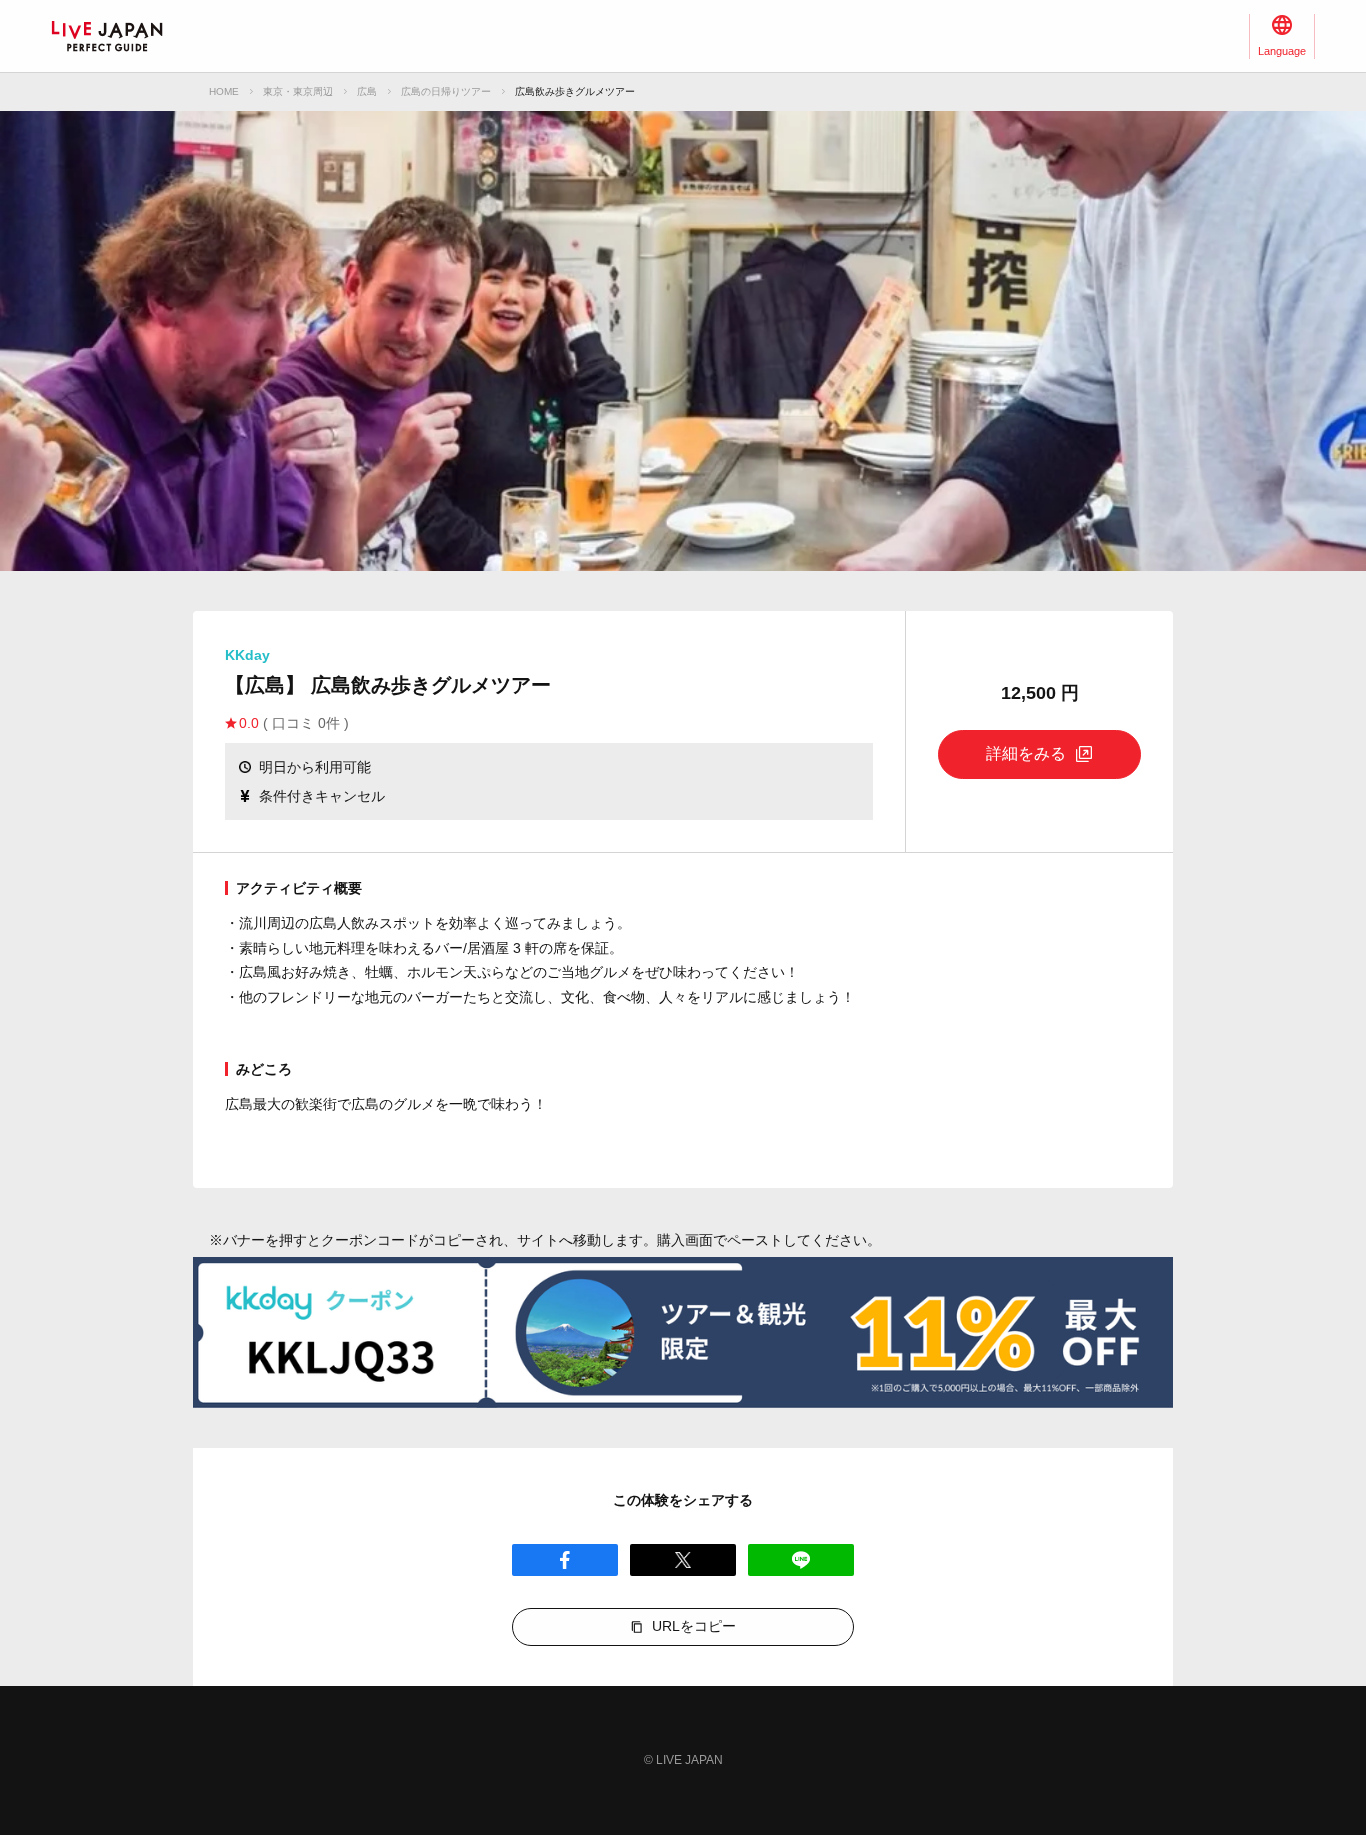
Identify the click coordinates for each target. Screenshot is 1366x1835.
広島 (367, 91)
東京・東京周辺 (298, 91)
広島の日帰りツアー (446, 91)
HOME (224, 91)
